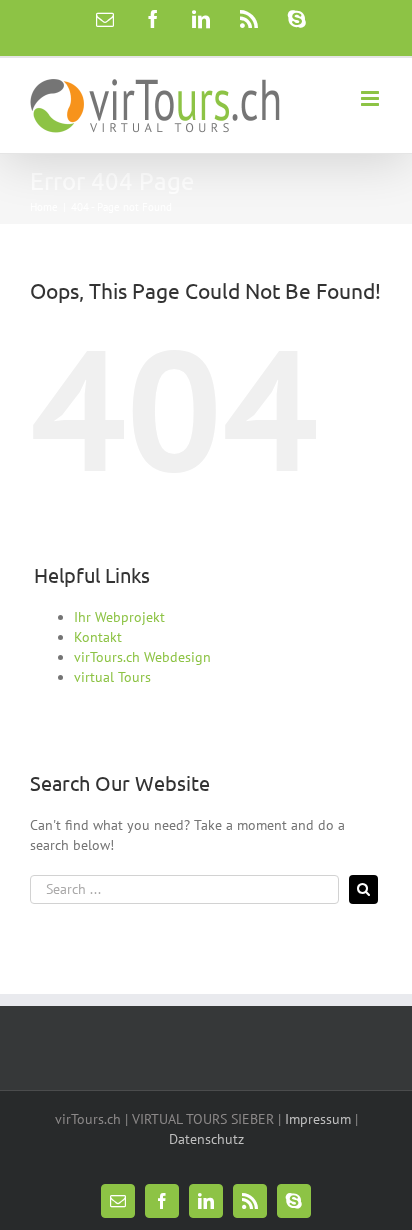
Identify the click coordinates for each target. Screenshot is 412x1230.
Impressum (318, 1119)
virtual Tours (112, 677)
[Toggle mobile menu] (371, 98)
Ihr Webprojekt (119, 617)
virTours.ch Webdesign (142, 657)
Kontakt (98, 637)
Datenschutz (206, 1139)
